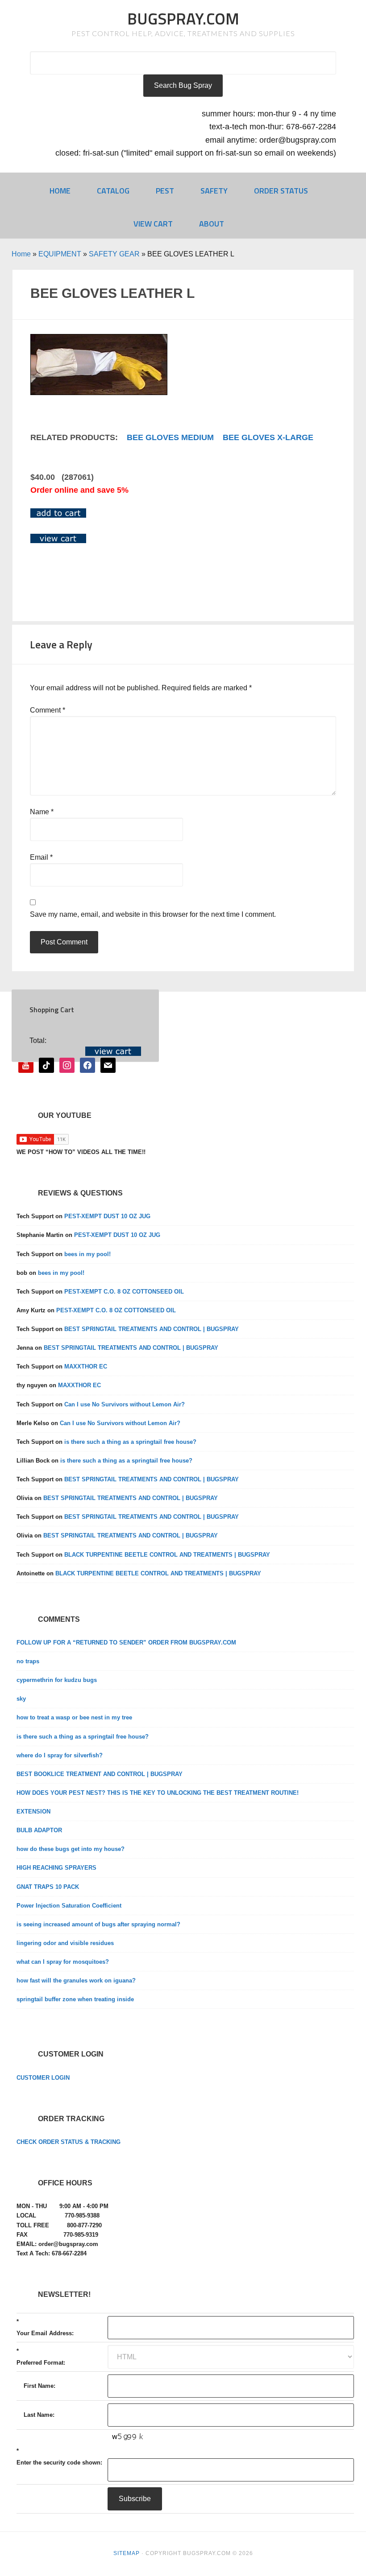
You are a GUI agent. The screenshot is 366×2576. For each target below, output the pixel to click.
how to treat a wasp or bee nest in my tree (74, 1717)
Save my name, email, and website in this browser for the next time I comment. (153, 914)
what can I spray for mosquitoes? (63, 1962)
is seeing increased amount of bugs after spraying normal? (98, 1924)
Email (41, 857)
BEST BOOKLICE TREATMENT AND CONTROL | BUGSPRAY (100, 1774)
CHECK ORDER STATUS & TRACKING (69, 2142)
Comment (48, 710)
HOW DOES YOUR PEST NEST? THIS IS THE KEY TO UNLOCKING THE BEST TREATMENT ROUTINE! (158, 1793)
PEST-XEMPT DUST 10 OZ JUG (107, 1216)
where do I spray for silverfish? (60, 1755)
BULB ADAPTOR (39, 1830)
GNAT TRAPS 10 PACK (48, 1887)
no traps (28, 1661)
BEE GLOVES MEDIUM (170, 437)
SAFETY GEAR (114, 254)
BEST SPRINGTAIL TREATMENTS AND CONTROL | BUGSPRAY (152, 1329)
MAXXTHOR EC (86, 1366)
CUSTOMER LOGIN (43, 2078)
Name (42, 812)
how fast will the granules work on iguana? (76, 1980)
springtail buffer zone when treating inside (75, 1999)
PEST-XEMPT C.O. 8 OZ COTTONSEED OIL (124, 1292)
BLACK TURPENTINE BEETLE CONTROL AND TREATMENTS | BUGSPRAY (167, 1555)
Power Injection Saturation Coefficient (69, 1906)
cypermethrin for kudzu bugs (57, 1680)
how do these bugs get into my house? (71, 1849)
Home (21, 254)
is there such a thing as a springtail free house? (130, 1442)
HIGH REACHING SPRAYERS (56, 1868)
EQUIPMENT (60, 254)
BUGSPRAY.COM (183, 19)
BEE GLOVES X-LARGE (268, 437)
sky (21, 1699)
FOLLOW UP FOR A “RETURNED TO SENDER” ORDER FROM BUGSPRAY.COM (126, 1642)
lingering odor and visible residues (65, 1943)
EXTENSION (33, 1811)
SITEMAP (127, 2553)
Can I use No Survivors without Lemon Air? (125, 1404)
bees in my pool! (87, 1254)
